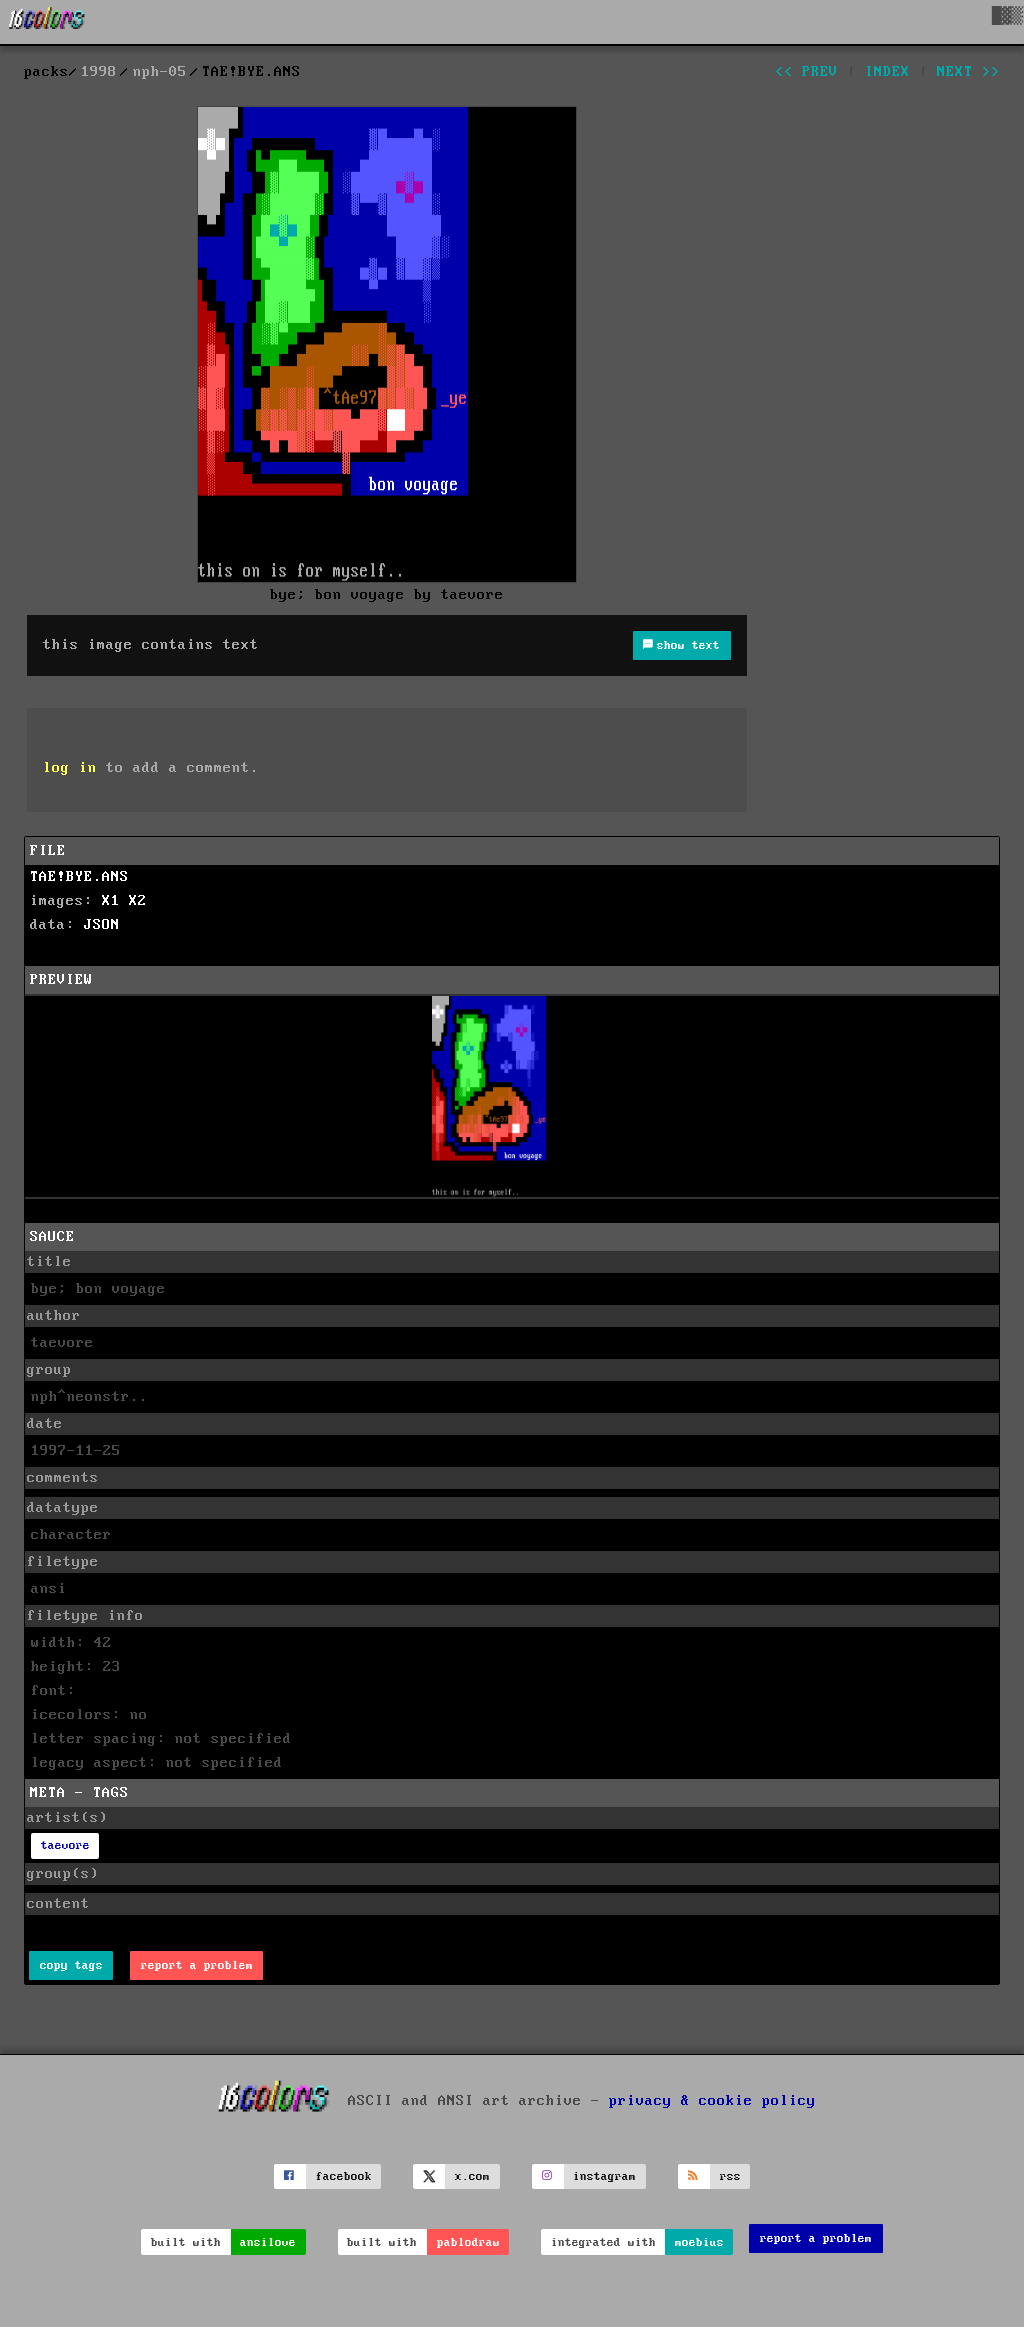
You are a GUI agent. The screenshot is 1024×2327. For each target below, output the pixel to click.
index (887, 72)
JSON (102, 925)
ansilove (268, 2242)
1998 (99, 72)
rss (730, 2176)
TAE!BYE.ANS (79, 877)
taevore (65, 1845)
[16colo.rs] (47, 22)
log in (70, 768)
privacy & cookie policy (712, 2100)
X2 (138, 901)
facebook (344, 2176)
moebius (699, 2242)
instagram (604, 2176)
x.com (472, 2176)
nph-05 (160, 72)
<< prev (806, 72)
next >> (968, 72)
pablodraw (468, 2242)
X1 (111, 901)
